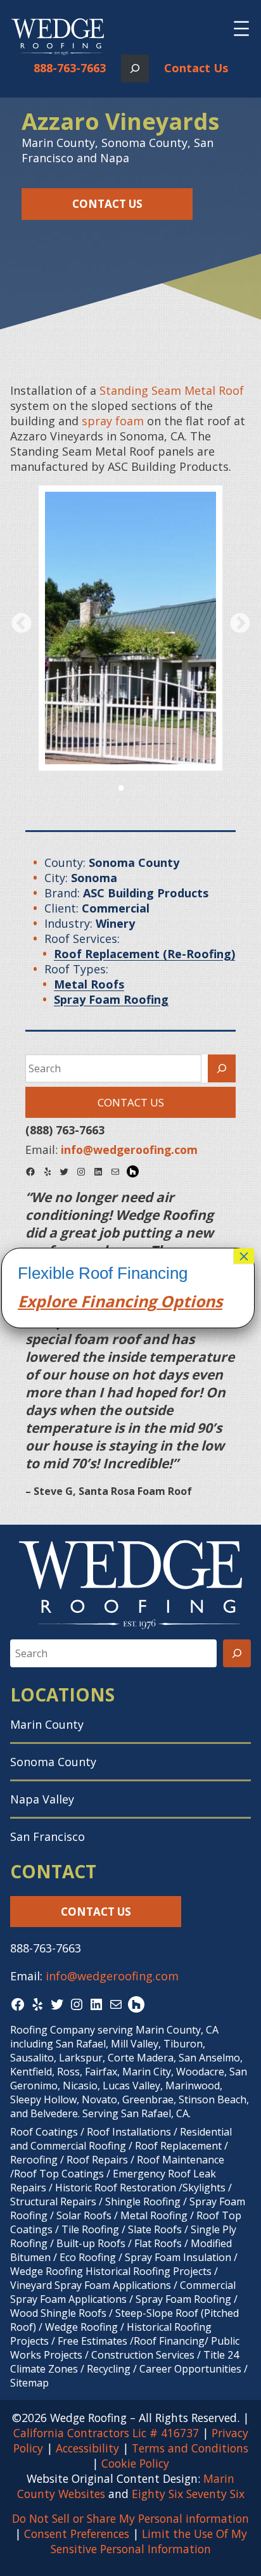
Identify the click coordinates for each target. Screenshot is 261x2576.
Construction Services (143, 2355)
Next (240, 623)
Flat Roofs (158, 2243)
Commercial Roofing (78, 2146)
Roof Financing (169, 2341)
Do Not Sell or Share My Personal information (130, 2518)
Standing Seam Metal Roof (172, 390)
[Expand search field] (135, 68)
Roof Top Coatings (59, 2174)
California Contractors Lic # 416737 (106, 2433)
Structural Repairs (53, 2201)
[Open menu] (241, 29)
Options (189, 1301)
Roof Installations (129, 2132)
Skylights (204, 2188)
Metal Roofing (155, 2215)
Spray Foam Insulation (178, 2257)
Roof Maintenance (181, 2160)
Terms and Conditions (190, 2448)
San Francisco (48, 1836)
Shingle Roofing (143, 2201)
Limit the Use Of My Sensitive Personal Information (149, 2541)
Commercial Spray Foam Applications (123, 2292)
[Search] (222, 1068)
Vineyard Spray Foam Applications (91, 2285)
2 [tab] (140, 786)
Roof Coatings (44, 2132)
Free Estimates (92, 2341)
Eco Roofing (88, 2257)
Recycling (109, 2369)
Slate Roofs (155, 2229)
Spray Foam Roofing (183, 2299)
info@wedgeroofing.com (112, 1976)
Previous (21, 623)
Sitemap (29, 2383)
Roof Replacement (178, 2146)
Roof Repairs (97, 2160)
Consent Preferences (77, 2534)
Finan (100, 1301)
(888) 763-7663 (65, 1130)
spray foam (113, 421)
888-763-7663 (70, 68)
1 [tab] (121, 786)
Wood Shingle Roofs (58, 2313)
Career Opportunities (190, 2369)
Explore (47, 1301)
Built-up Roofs (91, 2243)
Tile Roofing (90, 2229)
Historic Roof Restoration (116, 2188)
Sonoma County (53, 1762)
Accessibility (87, 2448)
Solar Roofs (85, 2215)
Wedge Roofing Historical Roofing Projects (111, 2271)
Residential (206, 2132)
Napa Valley (42, 1799)
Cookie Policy (135, 2463)
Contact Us (196, 68)
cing (140, 1301)
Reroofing (34, 2160)
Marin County (47, 1724)
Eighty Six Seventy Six (188, 2494)
